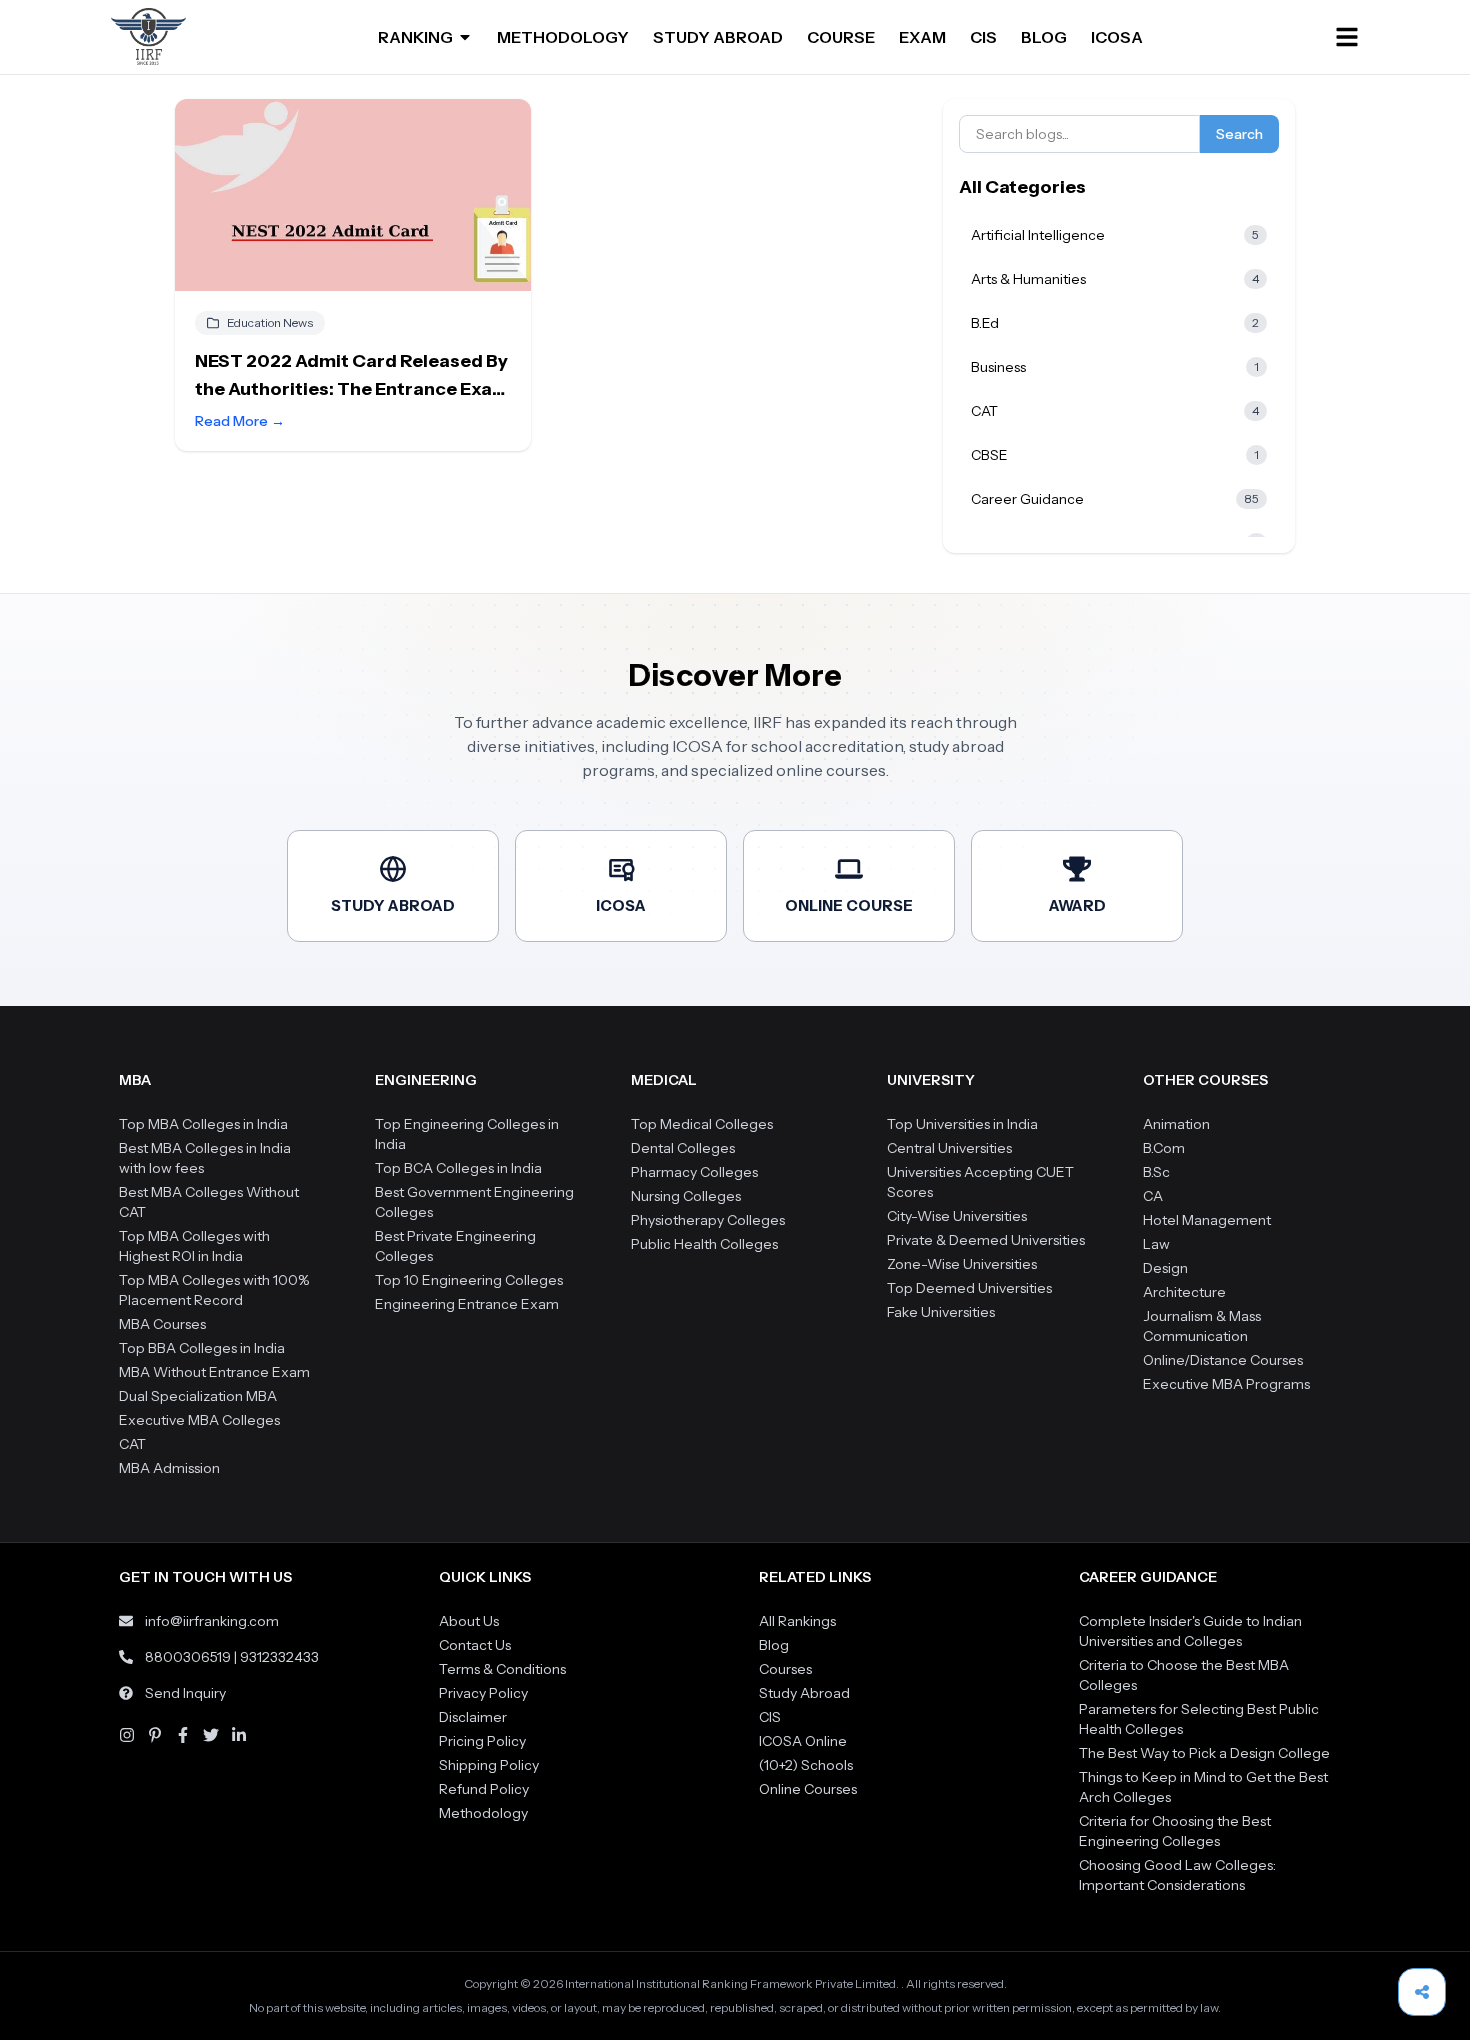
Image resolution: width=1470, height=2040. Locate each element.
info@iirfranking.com (212, 1621)
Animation (1176, 1124)
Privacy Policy (483, 1693)
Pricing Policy (482, 1741)
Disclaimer (473, 1717)
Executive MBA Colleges (199, 1420)
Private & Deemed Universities (986, 1240)
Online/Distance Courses (1223, 1360)
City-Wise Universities (957, 1216)
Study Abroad (804, 1693)
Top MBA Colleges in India (203, 1124)
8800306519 (188, 1657)
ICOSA (1117, 37)
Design (1165, 1268)
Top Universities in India (962, 1124)
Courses (785, 1669)
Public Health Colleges (704, 1244)
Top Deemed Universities (969, 1288)
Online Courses (808, 1789)
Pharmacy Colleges (694, 1172)
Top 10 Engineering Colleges (469, 1280)
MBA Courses (162, 1324)
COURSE (841, 37)
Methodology (483, 1813)
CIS (983, 37)
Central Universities (949, 1148)
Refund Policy (484, 1789)
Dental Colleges (683, 1148)
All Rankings (797, 1621)
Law (1156, 1244)
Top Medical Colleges (702, 1124)
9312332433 (279, 1657)
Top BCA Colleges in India (458, 1168)
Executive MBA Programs (1226, 1384)
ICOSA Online (803, 1741)
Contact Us (475, 1645)
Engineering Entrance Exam (467, 1304)
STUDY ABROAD (718, 37)
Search (1239, 134)
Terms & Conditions (502, 1669)
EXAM (922, 37)
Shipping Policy (489, 1765)
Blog (774, 1645)
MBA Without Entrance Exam (214, 1372)
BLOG (1044, 37)
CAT (132, 1444)
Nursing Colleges (686, 1196)
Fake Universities (941, 1312)
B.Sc (1156, 1172)
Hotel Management (1207, 1220)
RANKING (415, 37)
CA (1153, 1196)
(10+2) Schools (806, 1765)
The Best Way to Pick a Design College (1204, 1753)
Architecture (1184, 1292)
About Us (469, 1621)
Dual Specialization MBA (198, 1396)
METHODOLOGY (563, 37)
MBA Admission (169, 1468)
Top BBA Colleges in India (202, 1348)
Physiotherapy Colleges (708, 1220)
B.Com (1164, 1148)
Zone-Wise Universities (962, 1264)
